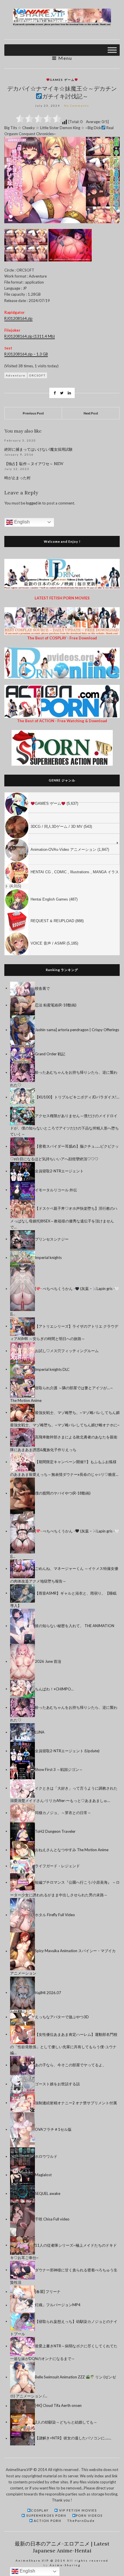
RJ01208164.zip (18, 318)
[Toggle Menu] (112, 50)
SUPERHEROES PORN (46, 2515)
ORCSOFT (37, 375)
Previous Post (33, 413)
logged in (34, 503)
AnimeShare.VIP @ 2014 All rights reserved (62, 2560)
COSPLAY (40, 2510)
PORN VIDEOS (89, 2515)
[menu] (62, 874)
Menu (64, 58)
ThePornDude (81, 2521)
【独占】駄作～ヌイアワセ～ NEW (34, 464)
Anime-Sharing (65, 2565)
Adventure (16, 375)
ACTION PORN (47, 2521)
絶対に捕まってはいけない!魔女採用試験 (38, 449)
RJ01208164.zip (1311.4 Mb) (30, 336)
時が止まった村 (17, 478)
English (21, 522)
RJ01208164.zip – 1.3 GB (26, 354)
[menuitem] (62, 797)
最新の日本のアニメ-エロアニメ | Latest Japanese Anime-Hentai (62, 2547)
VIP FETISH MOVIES (77, 2510)
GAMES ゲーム (62, 80)
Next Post (91, 413)
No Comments (77, 106)
